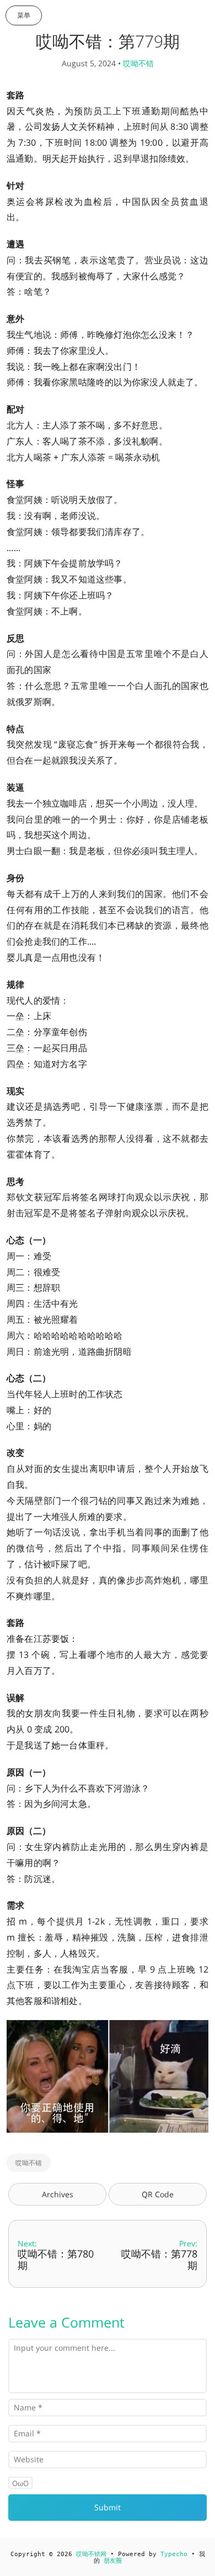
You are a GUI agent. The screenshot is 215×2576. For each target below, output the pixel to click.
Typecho (174, 2554)
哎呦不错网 (91, 2554)
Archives (58, 2194)
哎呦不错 (138, 63)
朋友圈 (113, 2561)
